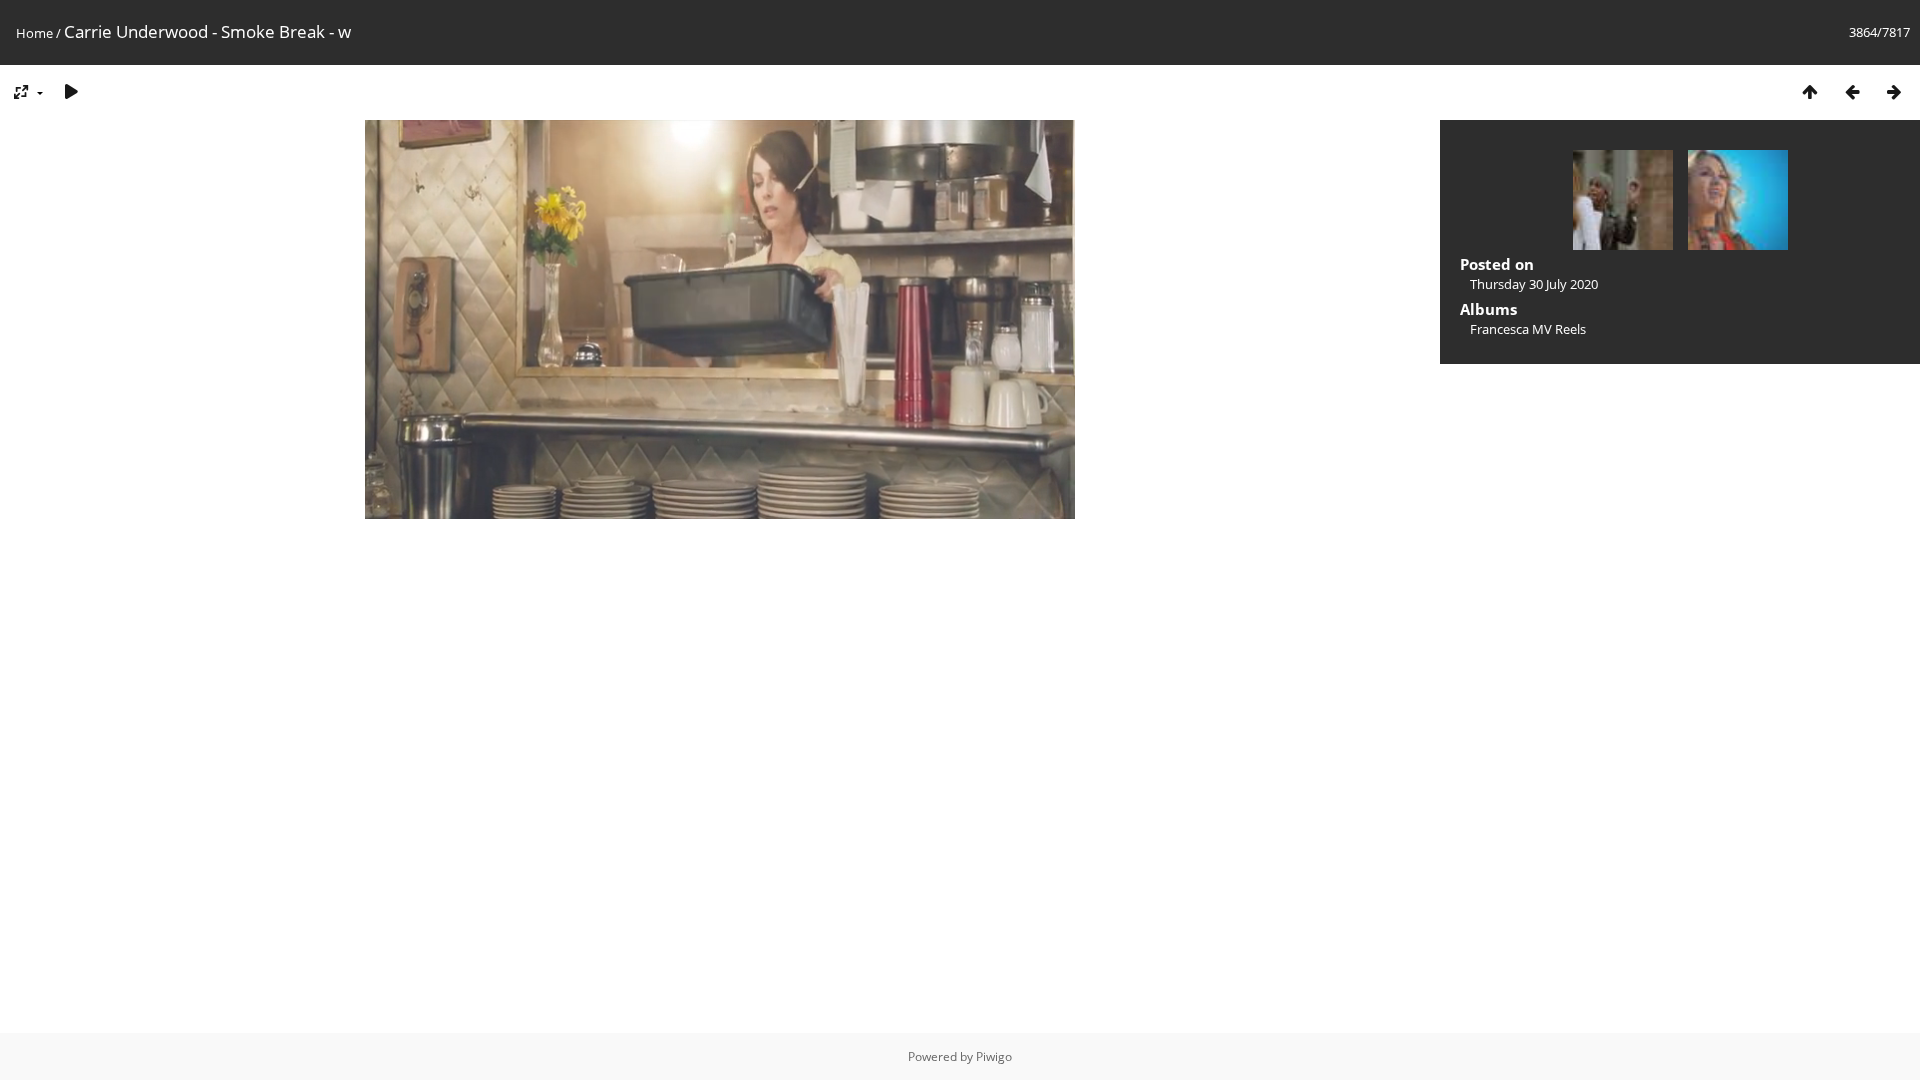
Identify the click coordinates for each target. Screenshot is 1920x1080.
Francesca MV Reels (1528, 329)
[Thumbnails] (1810, 91)
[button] (425, 504)
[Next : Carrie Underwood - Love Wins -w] (1894, 91)
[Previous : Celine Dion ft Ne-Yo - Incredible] (1852, 91)
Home (34, 33)
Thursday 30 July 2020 (1534, 284)
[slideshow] (71, 91)
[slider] (718, 504)
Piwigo (994, 1056)
